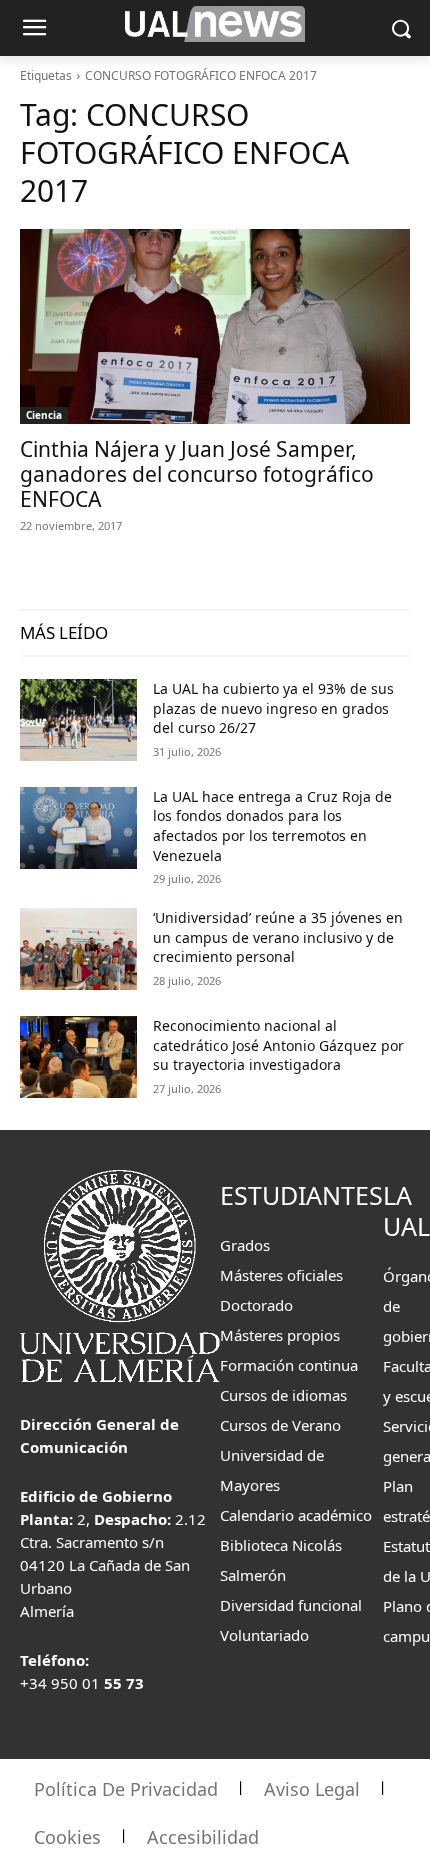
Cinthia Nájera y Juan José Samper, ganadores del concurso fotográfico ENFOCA (197, 474)
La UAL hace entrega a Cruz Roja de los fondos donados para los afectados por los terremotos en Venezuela (272, 826)
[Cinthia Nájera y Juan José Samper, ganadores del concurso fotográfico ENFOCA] (215, 326)
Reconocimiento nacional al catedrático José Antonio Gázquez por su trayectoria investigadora (278, 1045)
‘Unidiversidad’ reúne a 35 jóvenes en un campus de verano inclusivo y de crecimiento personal (278, 937)
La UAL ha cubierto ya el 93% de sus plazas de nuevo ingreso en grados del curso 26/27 (273, 708)
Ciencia (44, 415)
